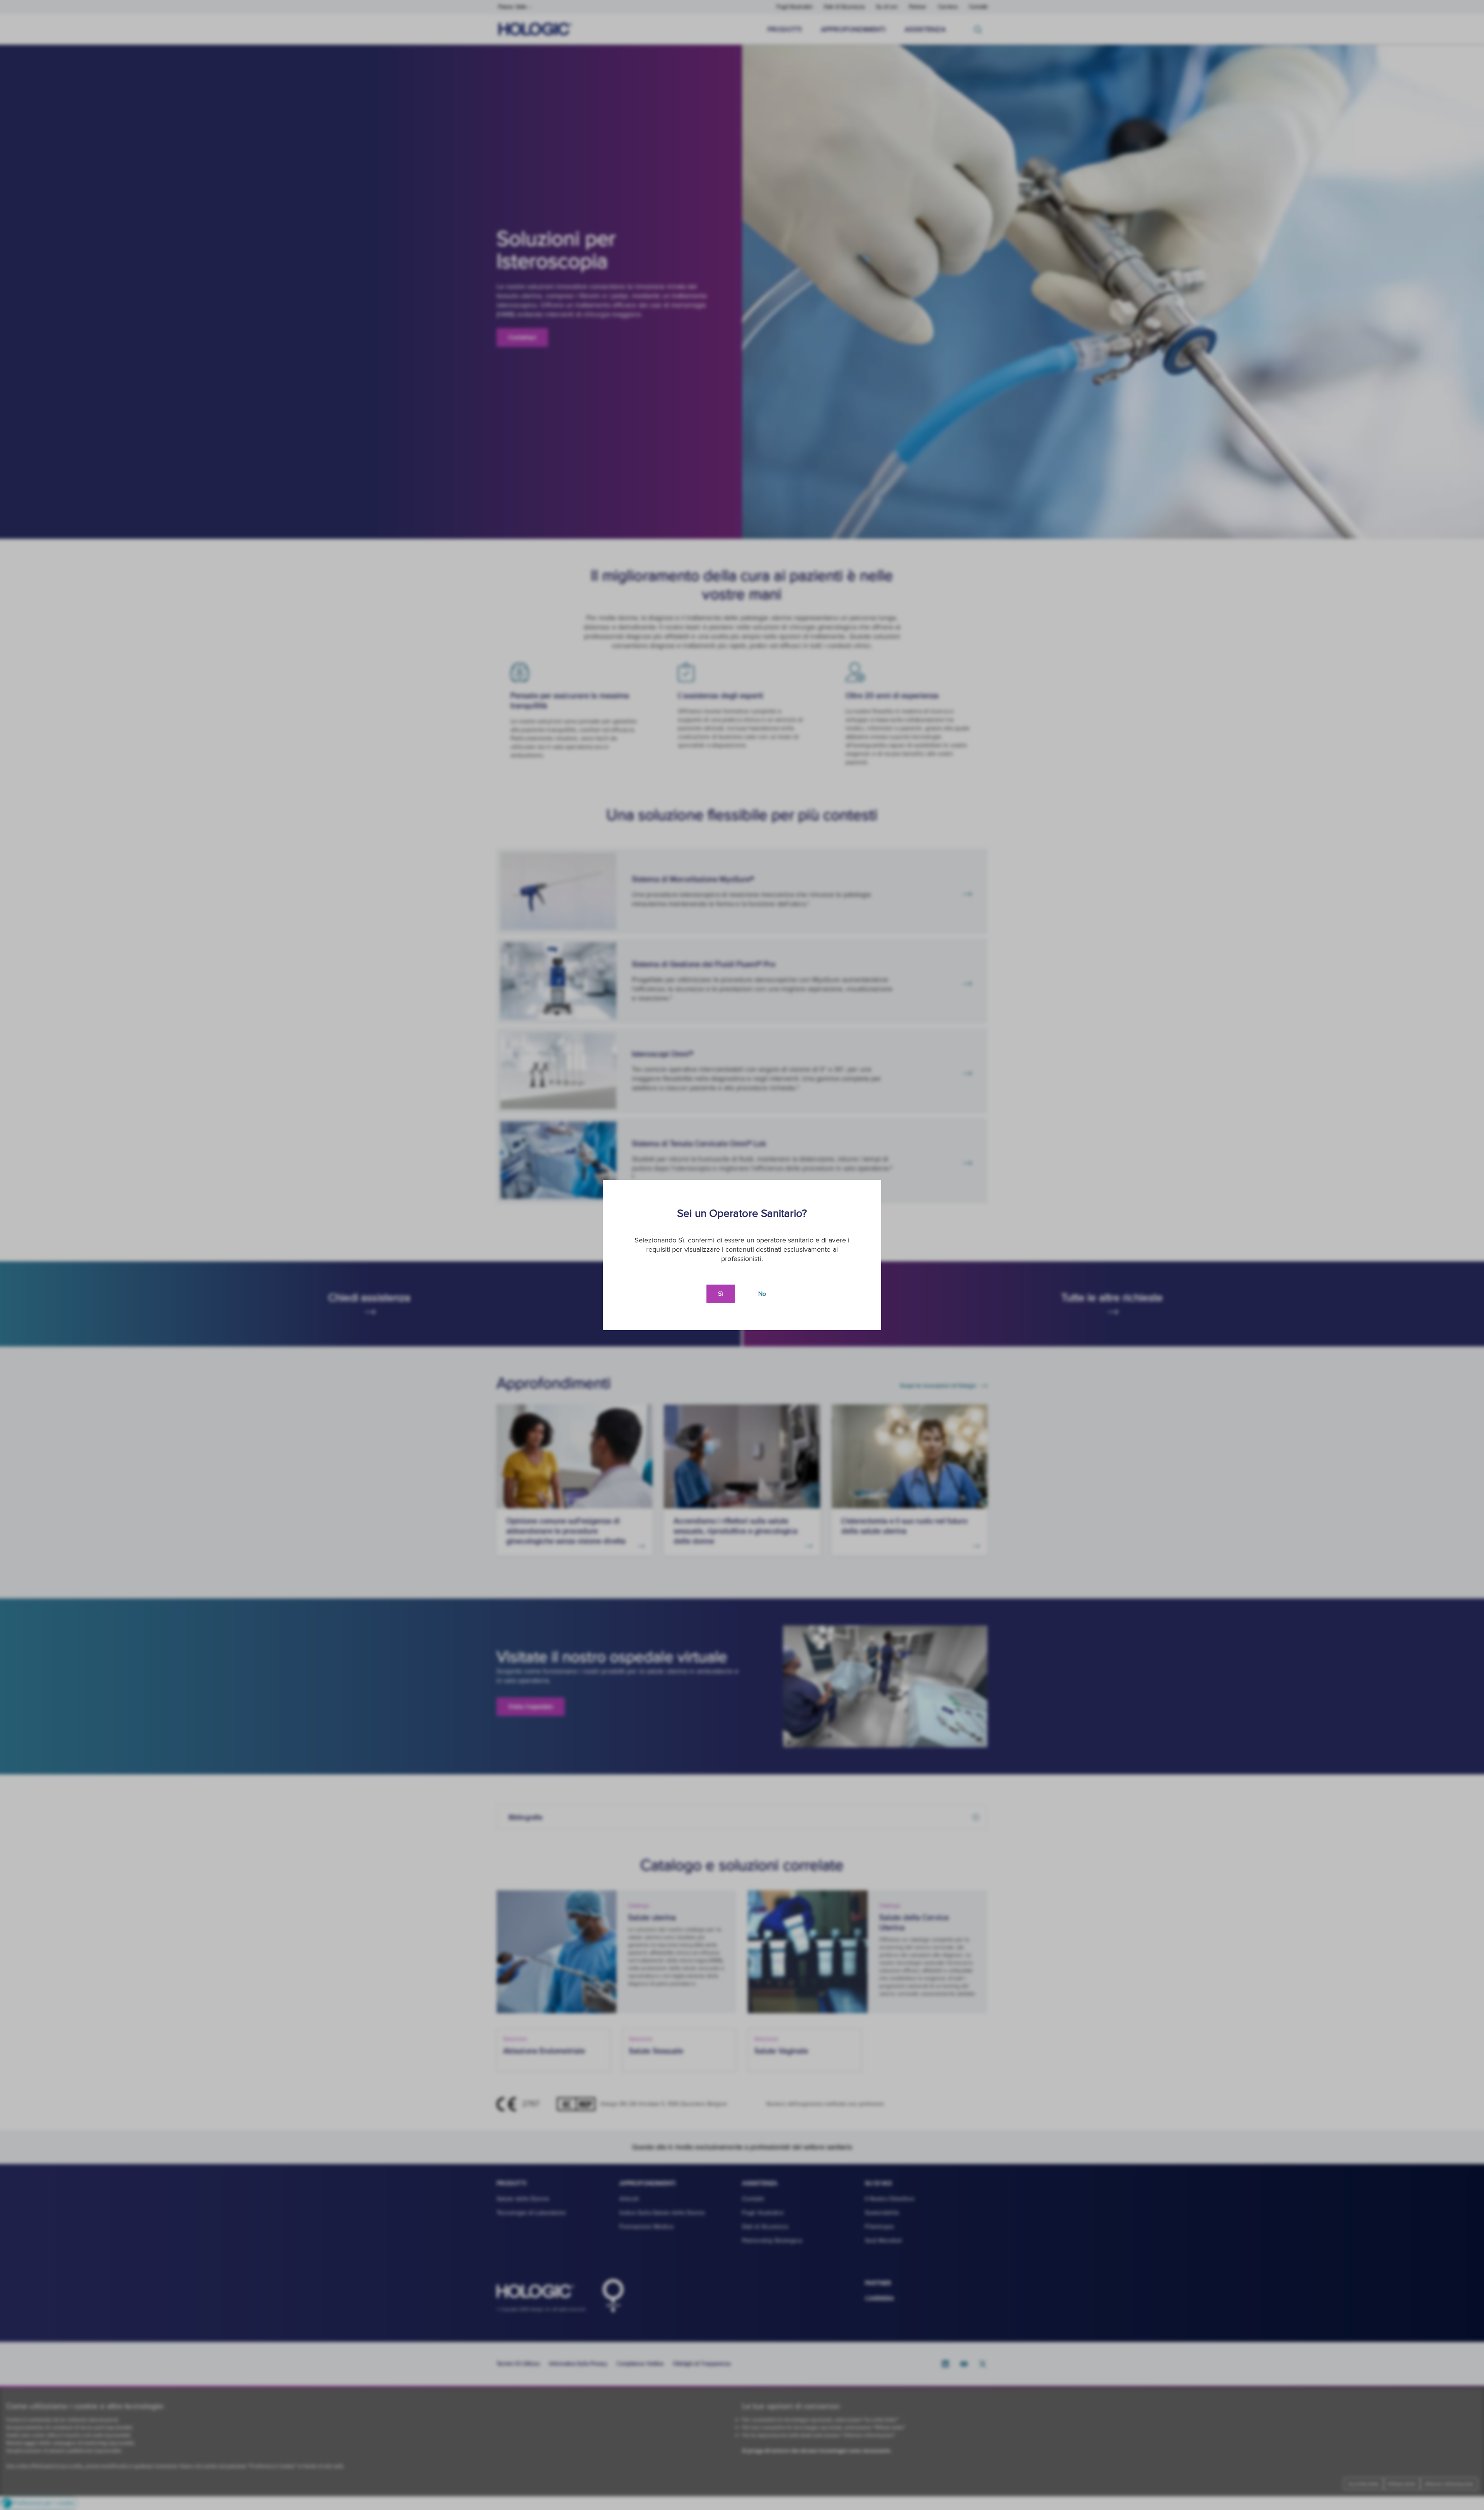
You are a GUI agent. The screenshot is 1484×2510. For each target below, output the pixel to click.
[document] (742, 1255)
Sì (721, 1294)
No (762, 1294)
